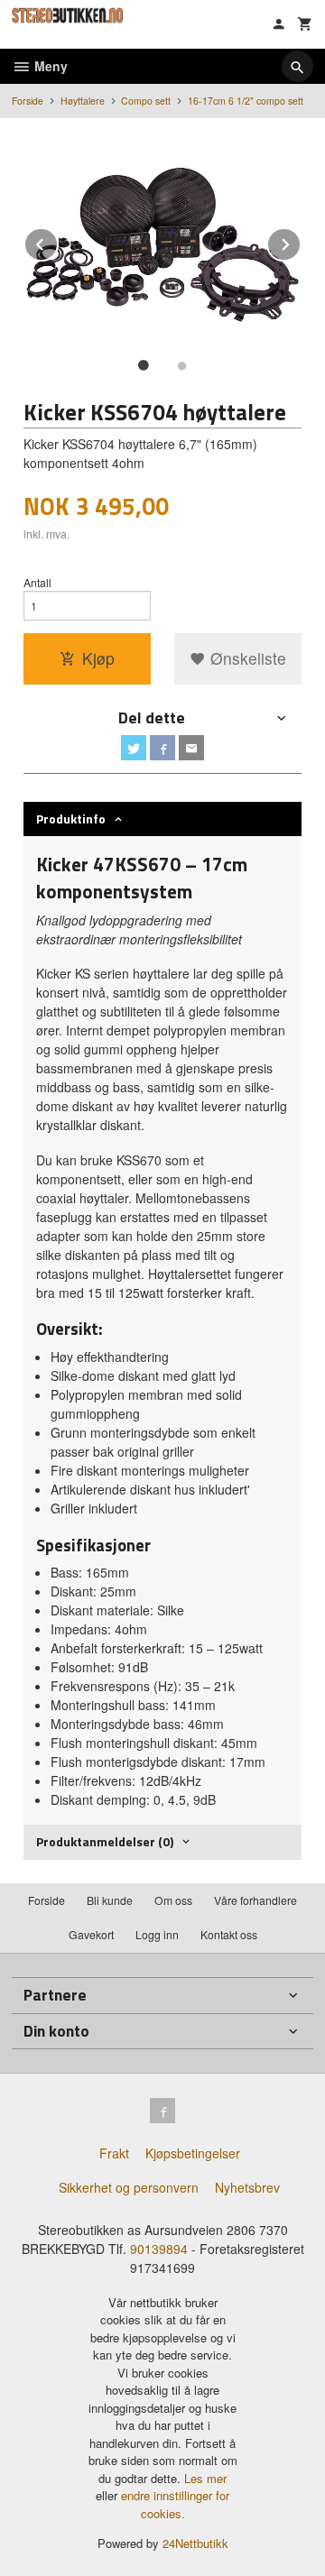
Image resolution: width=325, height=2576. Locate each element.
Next (301, 241)
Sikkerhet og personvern (129, 2187)
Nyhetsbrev (247, 2187)
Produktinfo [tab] (71, 819)
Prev (58, 241)
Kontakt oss (229, 1934)
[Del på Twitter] (134, 748)
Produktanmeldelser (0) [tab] (105, 1841)
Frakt (114, 2153)
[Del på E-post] (191, 748)
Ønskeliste (246, 658)
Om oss (173, 1900)
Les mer (205, 2478)
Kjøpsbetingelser (193, 2153)
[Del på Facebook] (162, 748)
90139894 (159, 2249)
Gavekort (91, 1934)
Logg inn (157, 1934)
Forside (28, 101)
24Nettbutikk (195, 2543)
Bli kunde (110, 1900)
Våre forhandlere (255, 1900)
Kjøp (98, 658)
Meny (49, 66)
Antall (37, 582)
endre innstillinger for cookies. (175, 2504)
